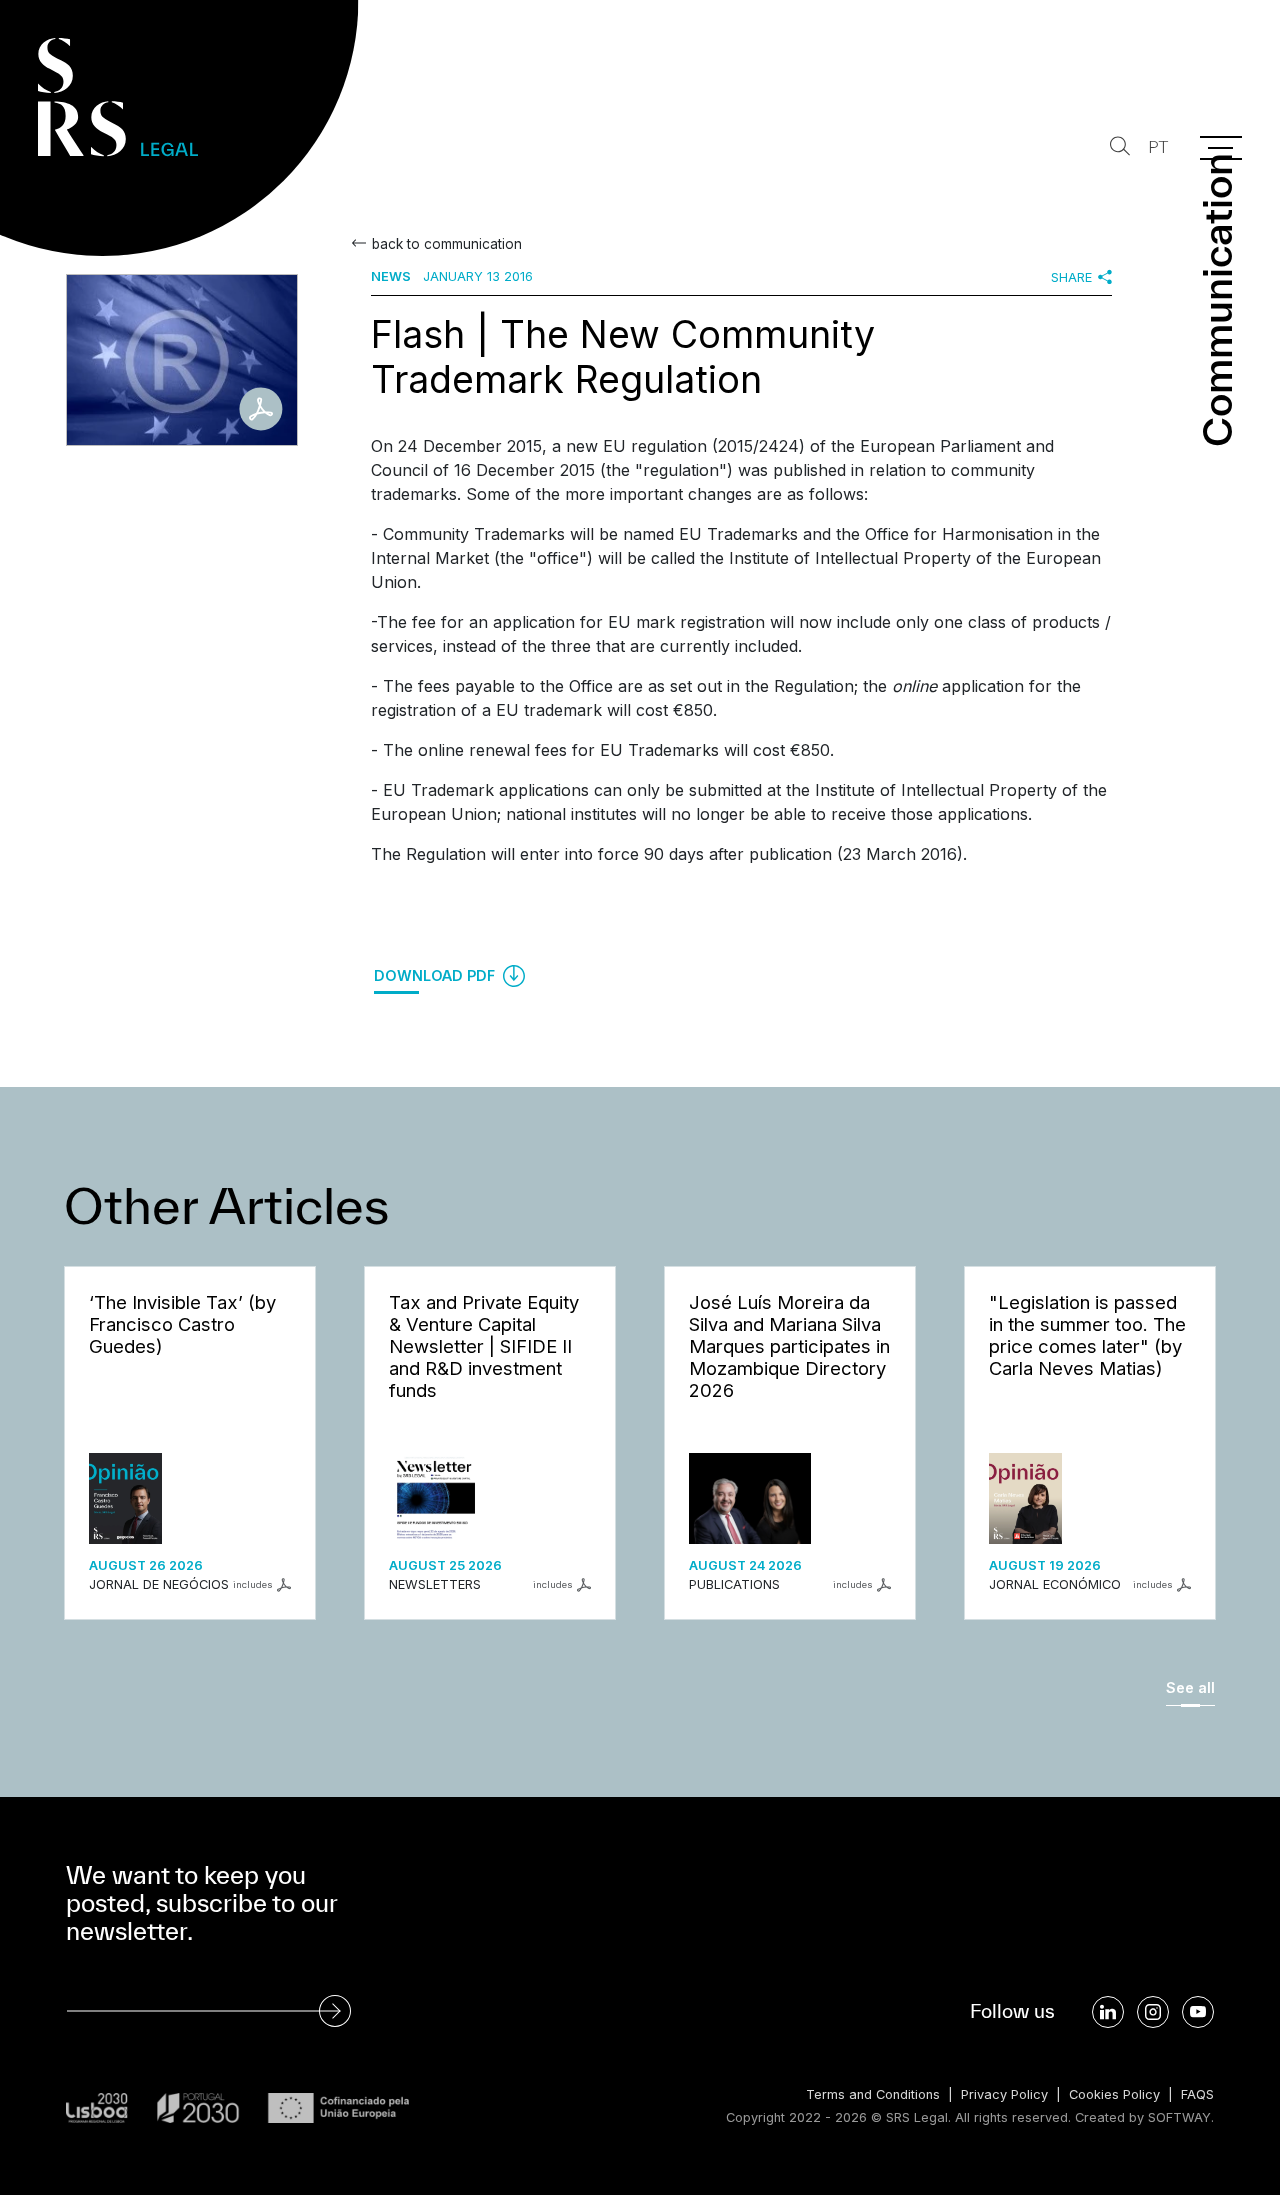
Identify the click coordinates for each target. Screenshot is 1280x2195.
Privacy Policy (1004, 2094)
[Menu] (1221, 148)
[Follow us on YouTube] (1198, 2012)
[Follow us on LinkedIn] (1108, 2012)
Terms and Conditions (873, 2094)
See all (1190, 1687)
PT (1158, 147)
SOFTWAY (1179, 2117)
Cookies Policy (1114, 2094)
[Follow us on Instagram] (1153, 2012)
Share (1071, 277)
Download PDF (436, 975)
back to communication (447, 244)
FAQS (1197, 2094)
